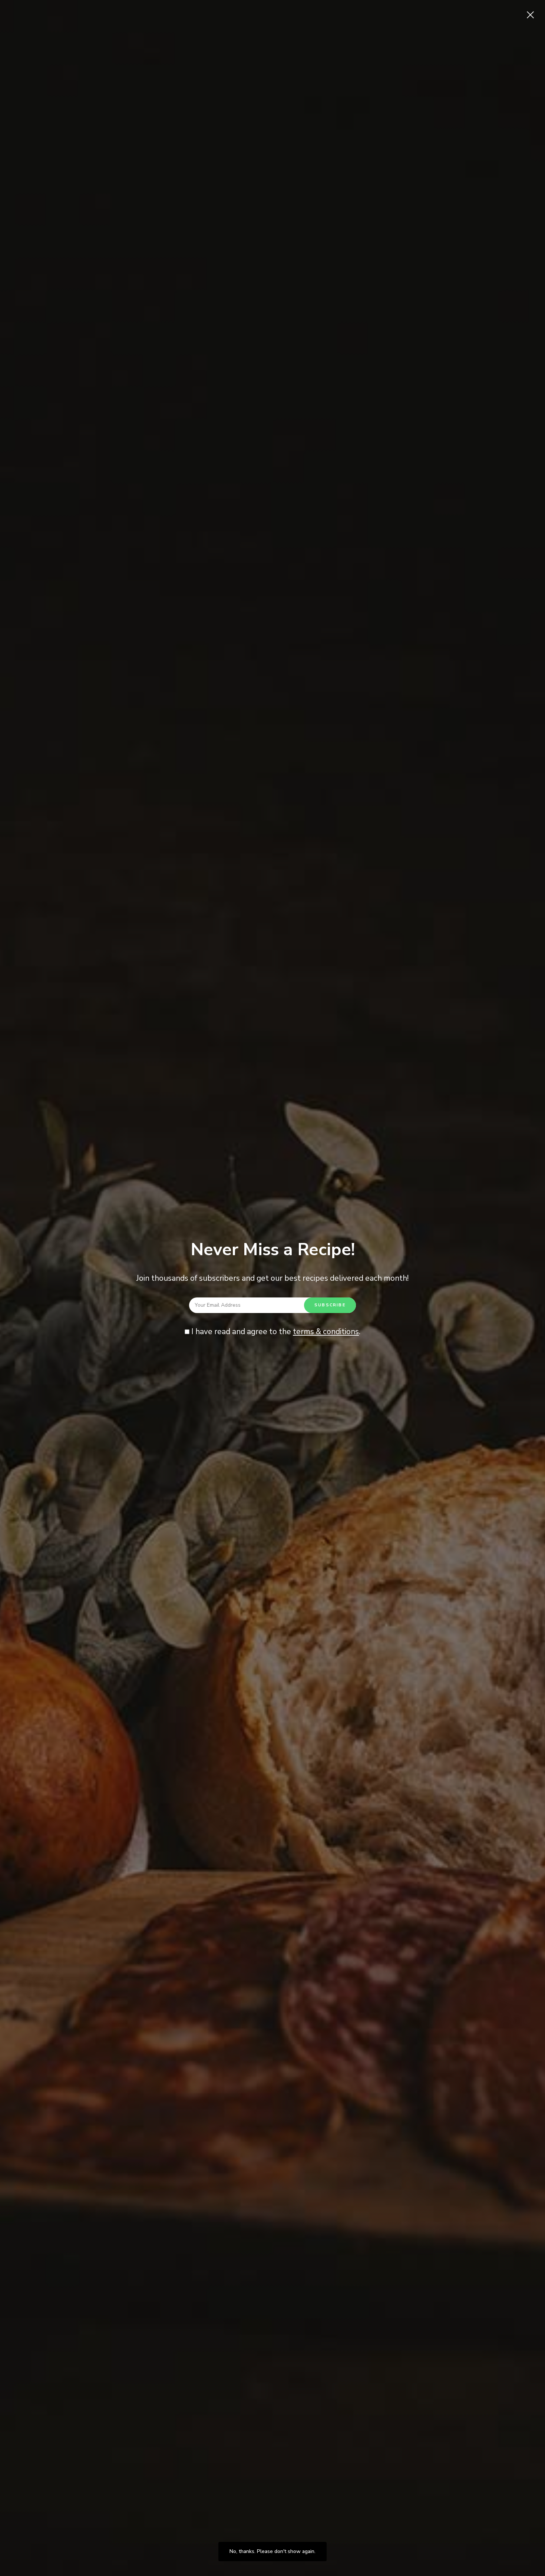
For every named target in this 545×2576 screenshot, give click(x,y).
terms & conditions (326, 1332)
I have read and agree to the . (275, 1332)
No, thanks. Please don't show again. (272, 2551)
